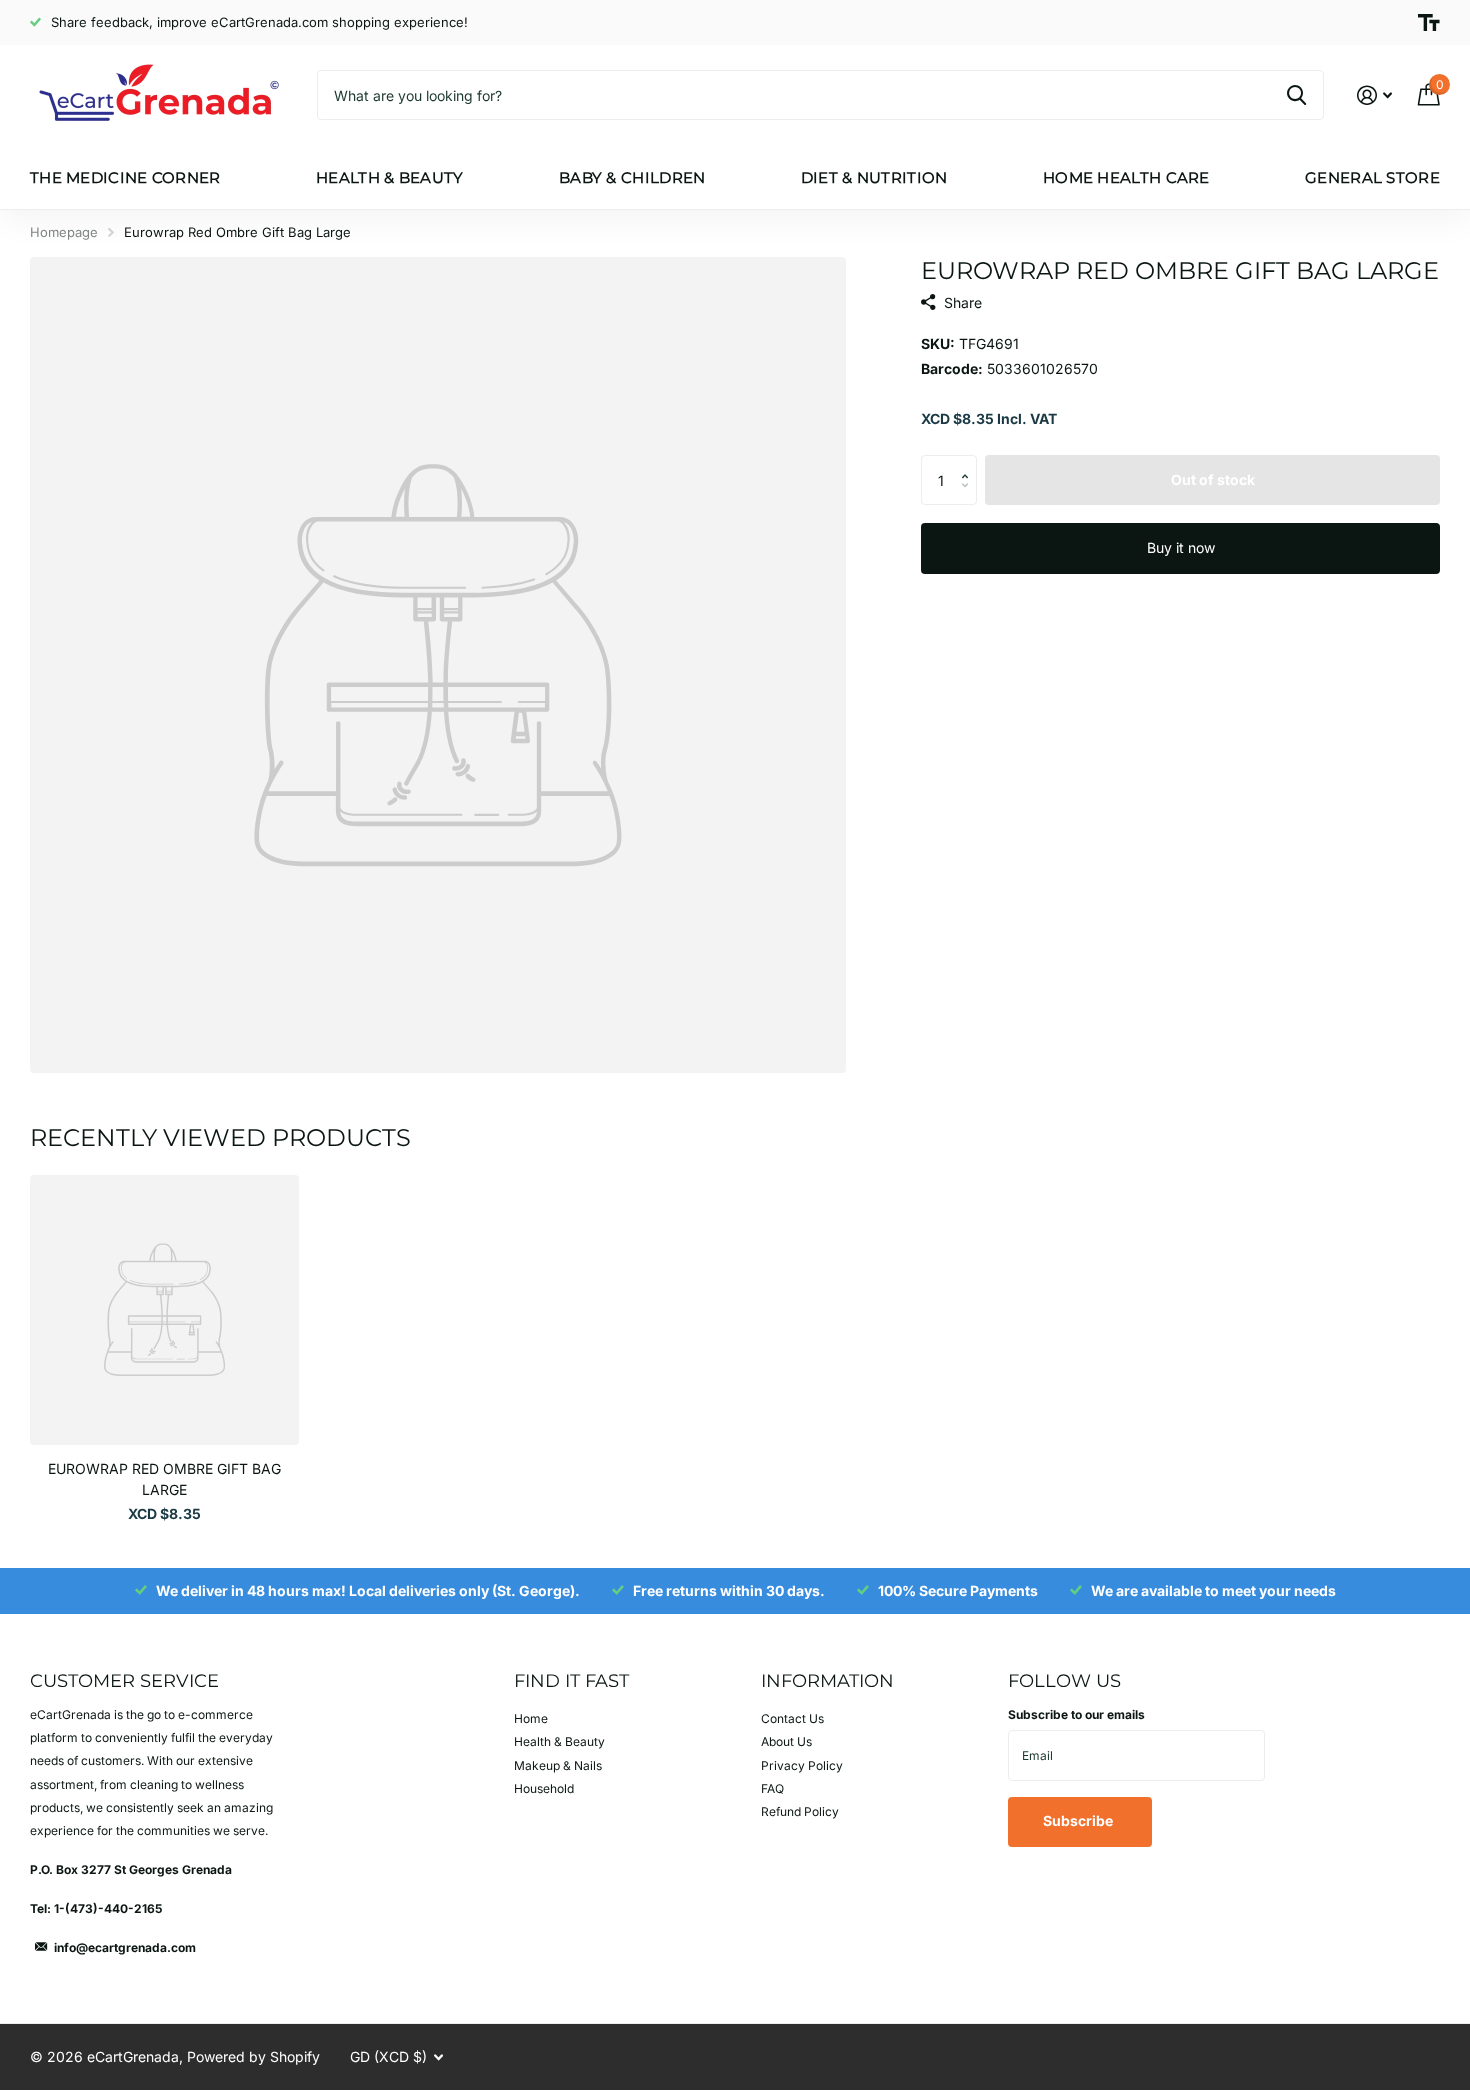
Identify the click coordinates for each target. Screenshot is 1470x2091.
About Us (786, 1741)
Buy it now (1181, 547)
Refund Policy (800, 1811)
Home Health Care (1126, 177)
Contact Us (792, 1718)
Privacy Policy (802, 1765)
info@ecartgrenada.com (125, 1947)
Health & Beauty (390, 177)
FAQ (772, 1788)
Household (544, 1788)
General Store (1372, 177)
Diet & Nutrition (874, 177)
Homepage (64, 232)
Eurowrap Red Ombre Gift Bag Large (164, 1479)
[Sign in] (1374, 95)
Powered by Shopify (253, 2056)
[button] (969, 462)
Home (531, 1718)
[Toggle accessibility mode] (1429, 23)
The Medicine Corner (125, 177)
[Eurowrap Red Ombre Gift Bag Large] (164, 1309)
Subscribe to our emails (1076, 1714)
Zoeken (1296, 95)
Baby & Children (632, 177)
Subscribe (1079, 1820)
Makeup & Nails (558, 1765)
